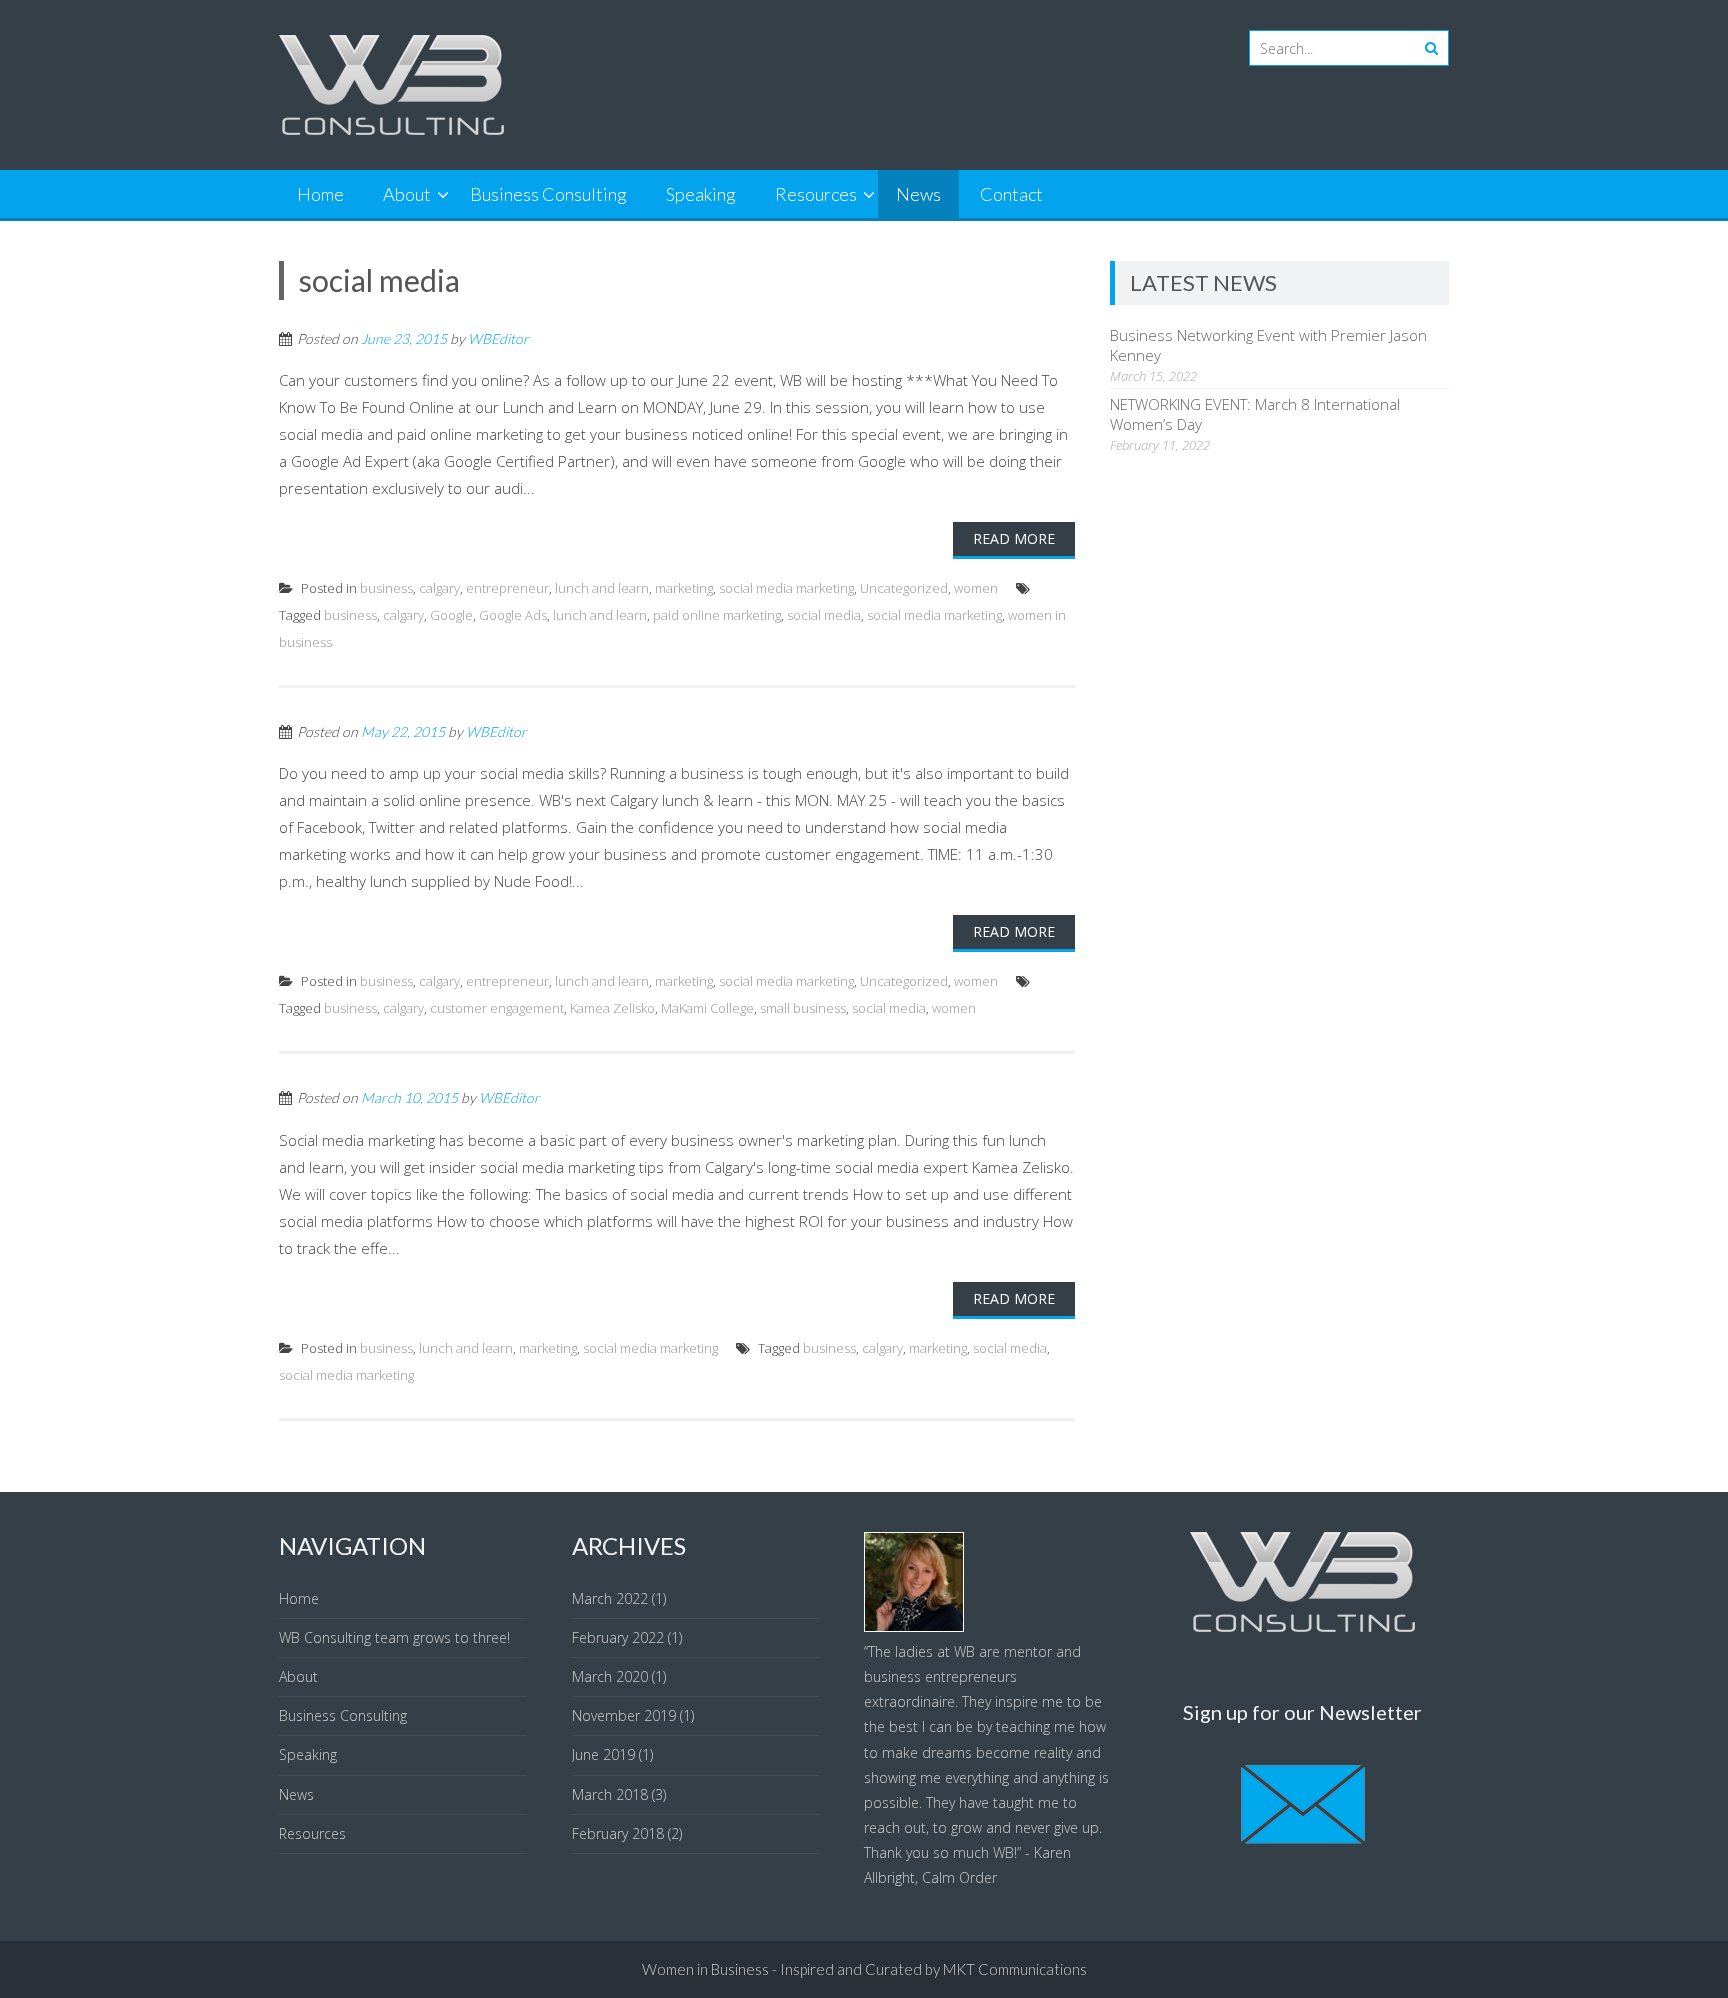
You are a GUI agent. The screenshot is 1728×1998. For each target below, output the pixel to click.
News (918, 194)
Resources (816, 194)
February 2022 (618, 1637)
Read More (1014, 538)
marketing (684, 588)
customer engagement (497, 1008)
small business (803, 1008)
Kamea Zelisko (612, 1008)
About (407, 194)
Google (451, 615)
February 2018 (618, 1833)
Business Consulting (548, 194)
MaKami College (707, 1008)
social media (824, 615)
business (386, 588)
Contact (1011, 194)
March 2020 (610, 1676)
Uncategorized (904, 588)
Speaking (701, 194)
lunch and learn (602, 588)
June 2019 (603, 1754)
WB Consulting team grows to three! (394, 1637)
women (976, 588)
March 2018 (610, 1794)
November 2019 (624, 1715)
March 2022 (610, 1598)
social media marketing (786, 588)
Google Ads (513, 615)
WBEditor (498, 338)
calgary (439, 588)
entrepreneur (507, 588)
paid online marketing (717, 615)
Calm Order (959, 1877)
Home (320, 194)
